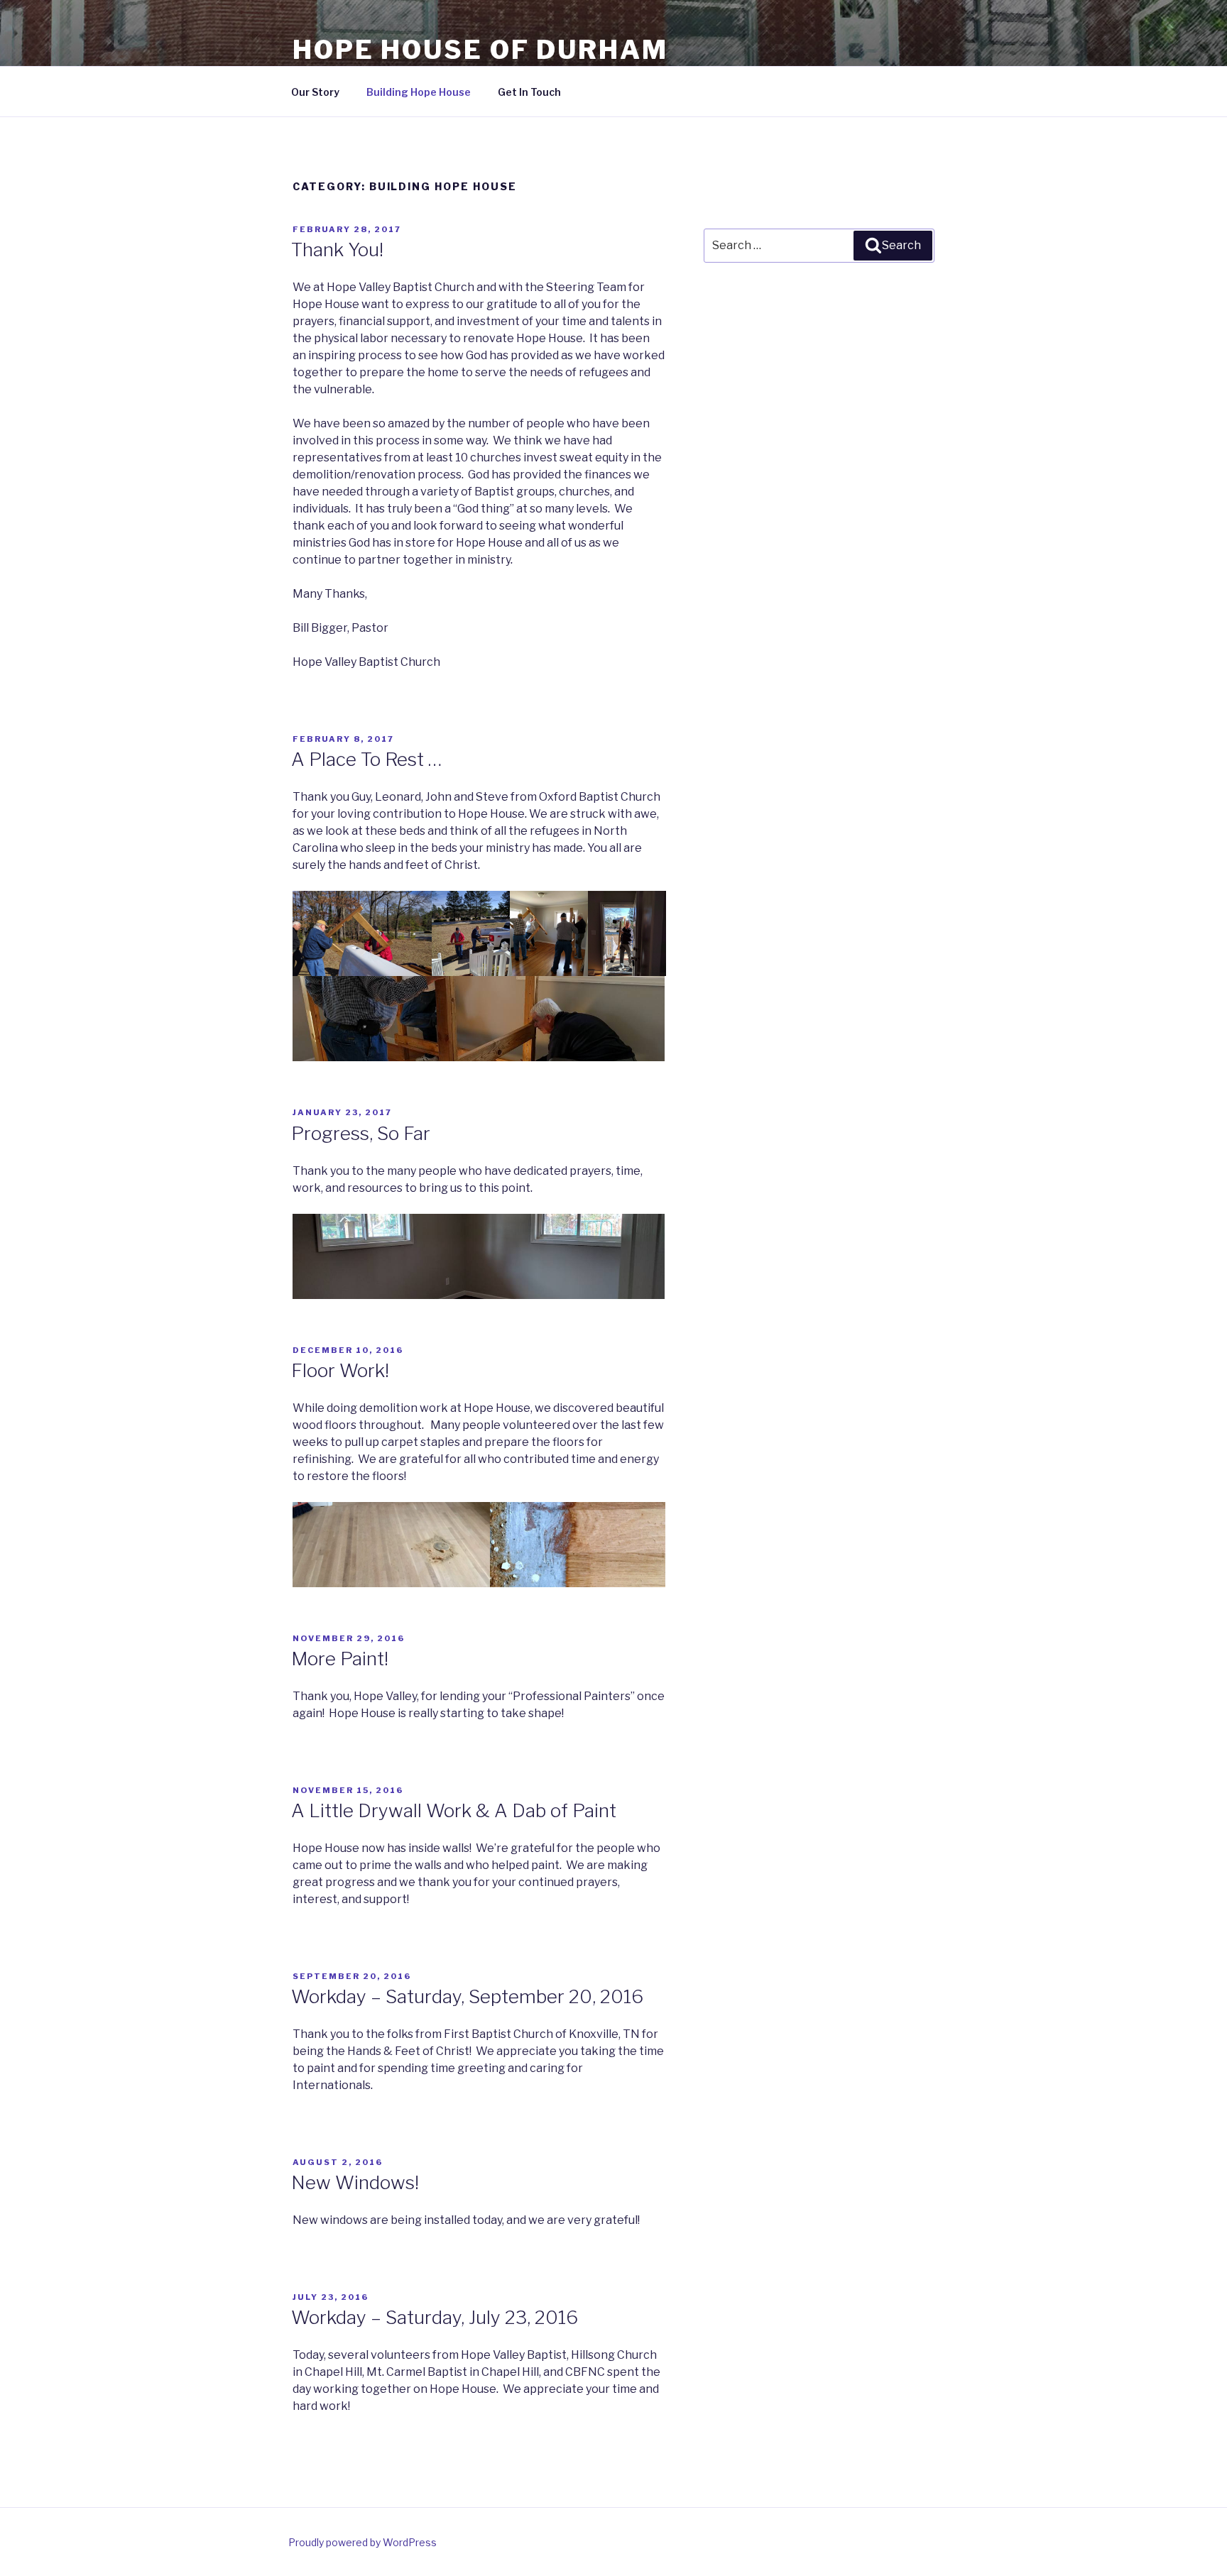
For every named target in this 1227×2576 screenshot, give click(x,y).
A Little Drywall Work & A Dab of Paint (454, 1810)
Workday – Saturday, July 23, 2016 (435, 2317)
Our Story (315, 92)
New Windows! (355, 2182)
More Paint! (340, 1659)
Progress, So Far (361, 1133)
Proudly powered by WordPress (362, 2542)
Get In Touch (529, 92)
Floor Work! (340, 1370)
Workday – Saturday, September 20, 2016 (467, 1996)
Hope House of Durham (480, 50)
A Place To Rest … (366, 759)
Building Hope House (419, 92)
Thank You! (337, 250)
